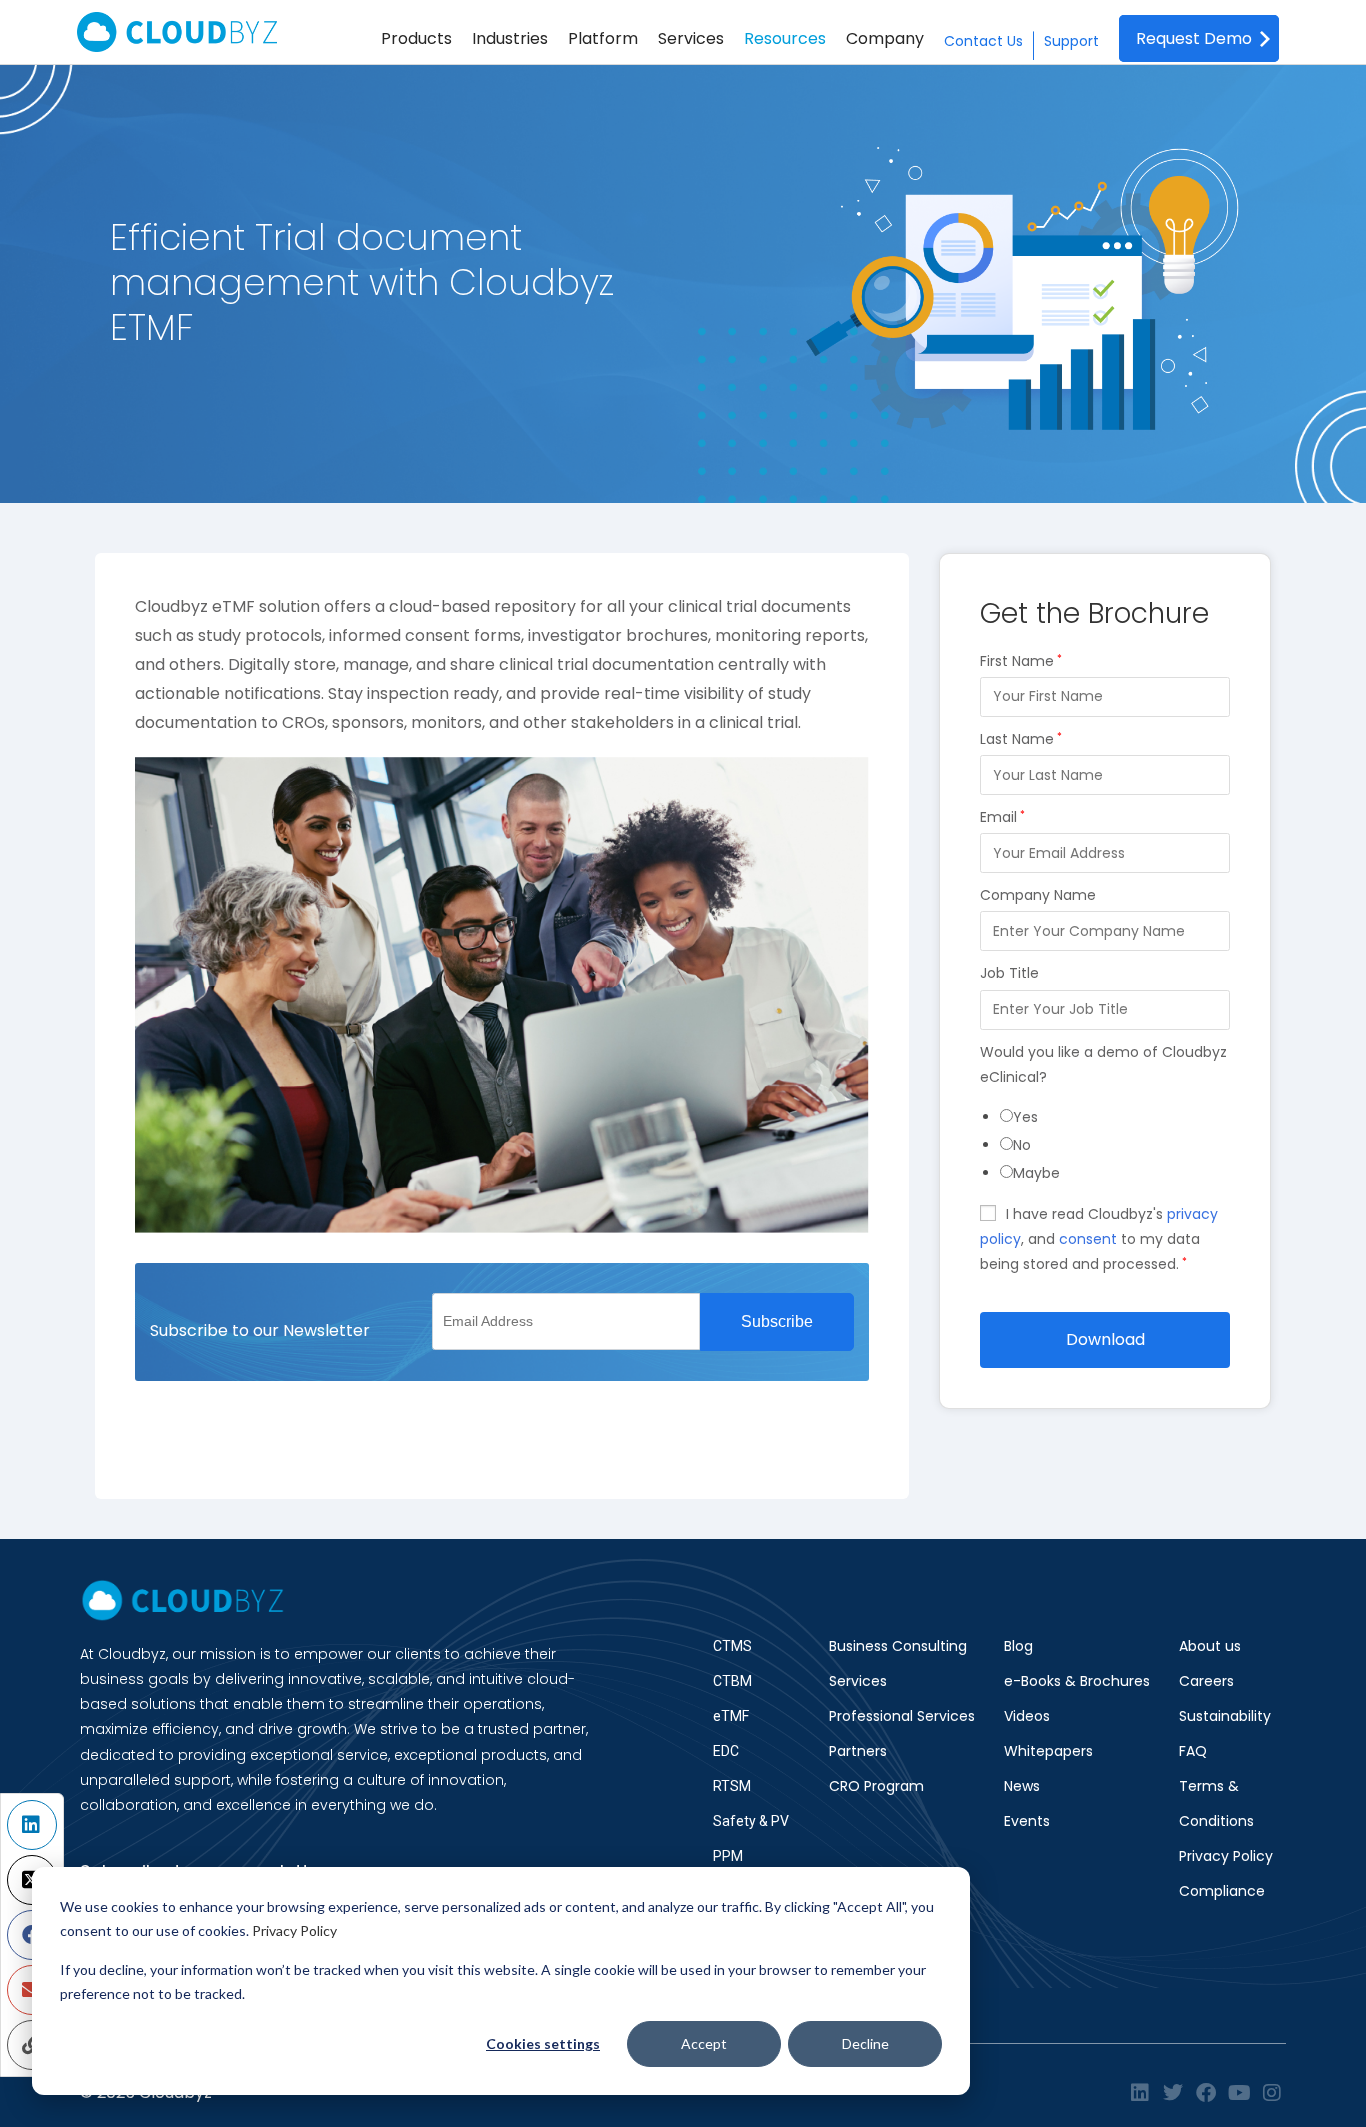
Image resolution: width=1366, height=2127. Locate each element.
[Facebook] (1206, 2093)
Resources (785, 38)
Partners (858, 1751)
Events (1027, 1821)
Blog (1018, 1646)
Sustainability (1225, 1716)
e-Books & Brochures (1077, 1681)
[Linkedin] (1140, 2093)
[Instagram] (1272, 2093)
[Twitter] (1173, 2093)
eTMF (731, 1716)
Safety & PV (751, 1821)
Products (416, 38)
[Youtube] (1239, 2093)
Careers (1206, 1681)
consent (1088, 1239)
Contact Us (983, 41)
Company (885, 38)
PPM (728, 1856)
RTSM (732, 1786)
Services (691, 38)
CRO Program (876, 1786)
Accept (704, 2043)
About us (1210, 1646)
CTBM (732, 1681)
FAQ (1193, 1751)
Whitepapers (1048, 1751)
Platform (603, 38)
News (1022, 1786)
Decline (865, 2043)
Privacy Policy (294, 1930)
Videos (1027, 1716)
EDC (726, 1751)
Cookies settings (543, 2043)
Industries (510, 38)
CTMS (732, 1646)
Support (1071, 41)
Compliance (1222, 1891)
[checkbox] (1115, 1146)
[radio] (1115, 1117)
